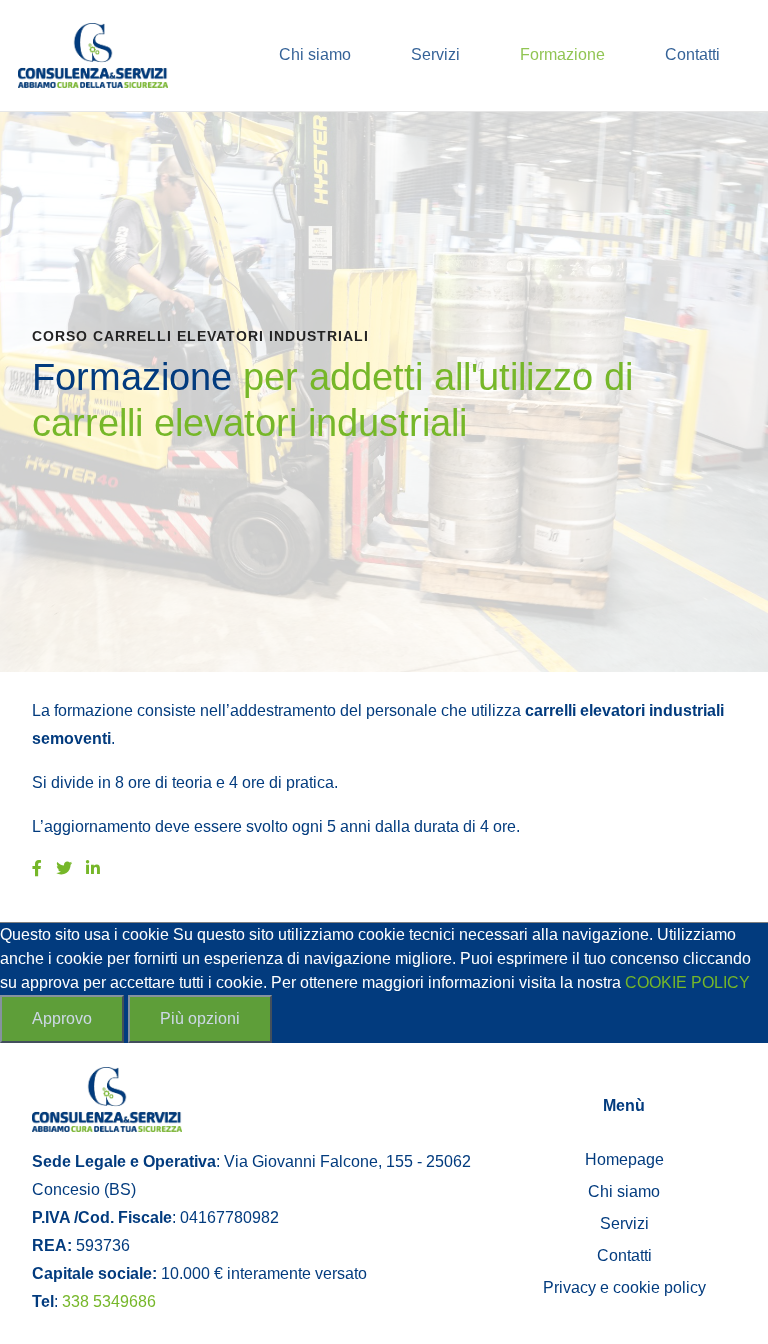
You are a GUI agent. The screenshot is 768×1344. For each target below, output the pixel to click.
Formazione (562, 54)
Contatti (692, 54)
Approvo (62, 1018)
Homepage (624, 1159)
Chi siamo (315, 54)
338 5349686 (109, 1301)
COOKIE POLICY (687, 982)
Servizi (435, 54)
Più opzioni (200, 1018)
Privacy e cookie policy (624, 1287)
